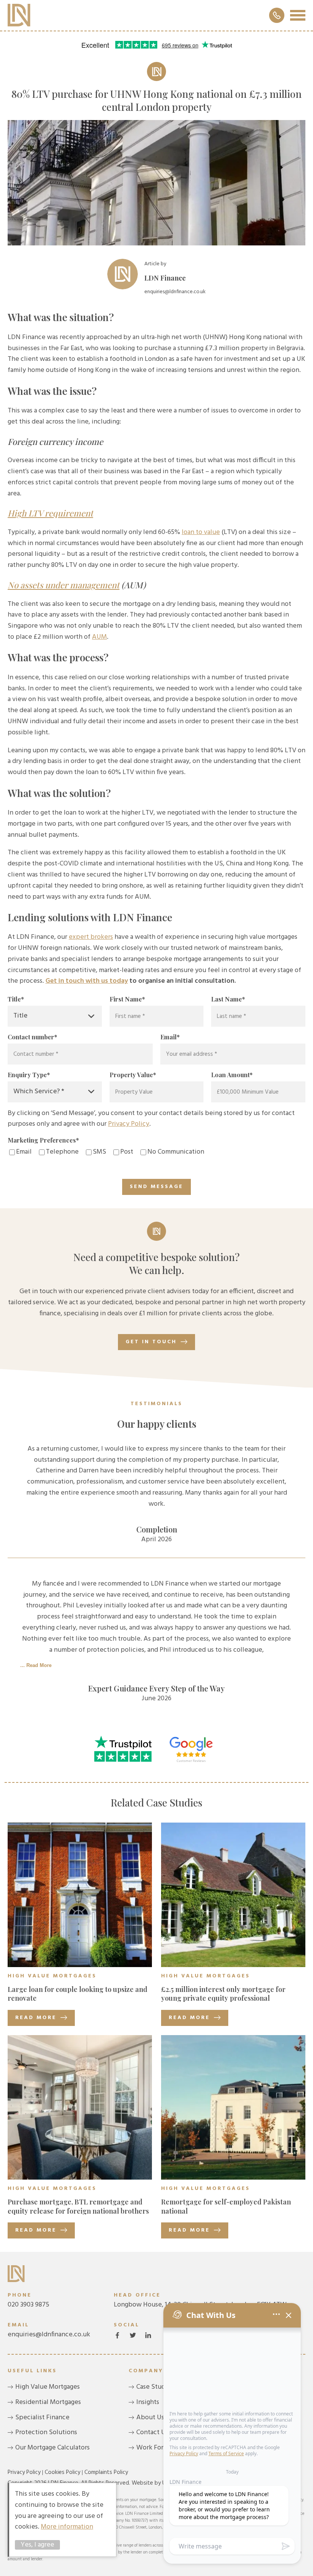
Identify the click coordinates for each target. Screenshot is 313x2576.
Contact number (32, 1037)
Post (127, 1152)
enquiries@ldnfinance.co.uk (49, 2330)
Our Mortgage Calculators (52, 2448)
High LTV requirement (50, 513)
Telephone (62, 1152)
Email (170, 1037)
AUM (99, 637)
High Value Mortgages (48, 2387)
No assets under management (64, 585)
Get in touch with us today (87, 981)
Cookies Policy (62, 2472)
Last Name (228, 999)
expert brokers (91, 937)
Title (16, 999)
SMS (99, 1152)
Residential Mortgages (48, 2402)
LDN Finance (19, 15)
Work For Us (154, 2448)
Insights (148, 2402)
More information (67, 2527)
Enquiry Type (29, 1075)
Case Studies (155, 2387)
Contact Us (152, 2432)
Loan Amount (232, 1075)
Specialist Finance (42, 2418)
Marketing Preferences (43, 1140)
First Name (127, 999)
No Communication (176, 1152)
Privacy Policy (129, 1124)
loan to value (201, 532)
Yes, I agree (37, 2545)
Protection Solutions (46, 2432)
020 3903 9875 (28, 2301)
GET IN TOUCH (151, 1342)
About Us (150, 2418)
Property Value (133, 1075)
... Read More (36, 1665)
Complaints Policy (106, 2472)
